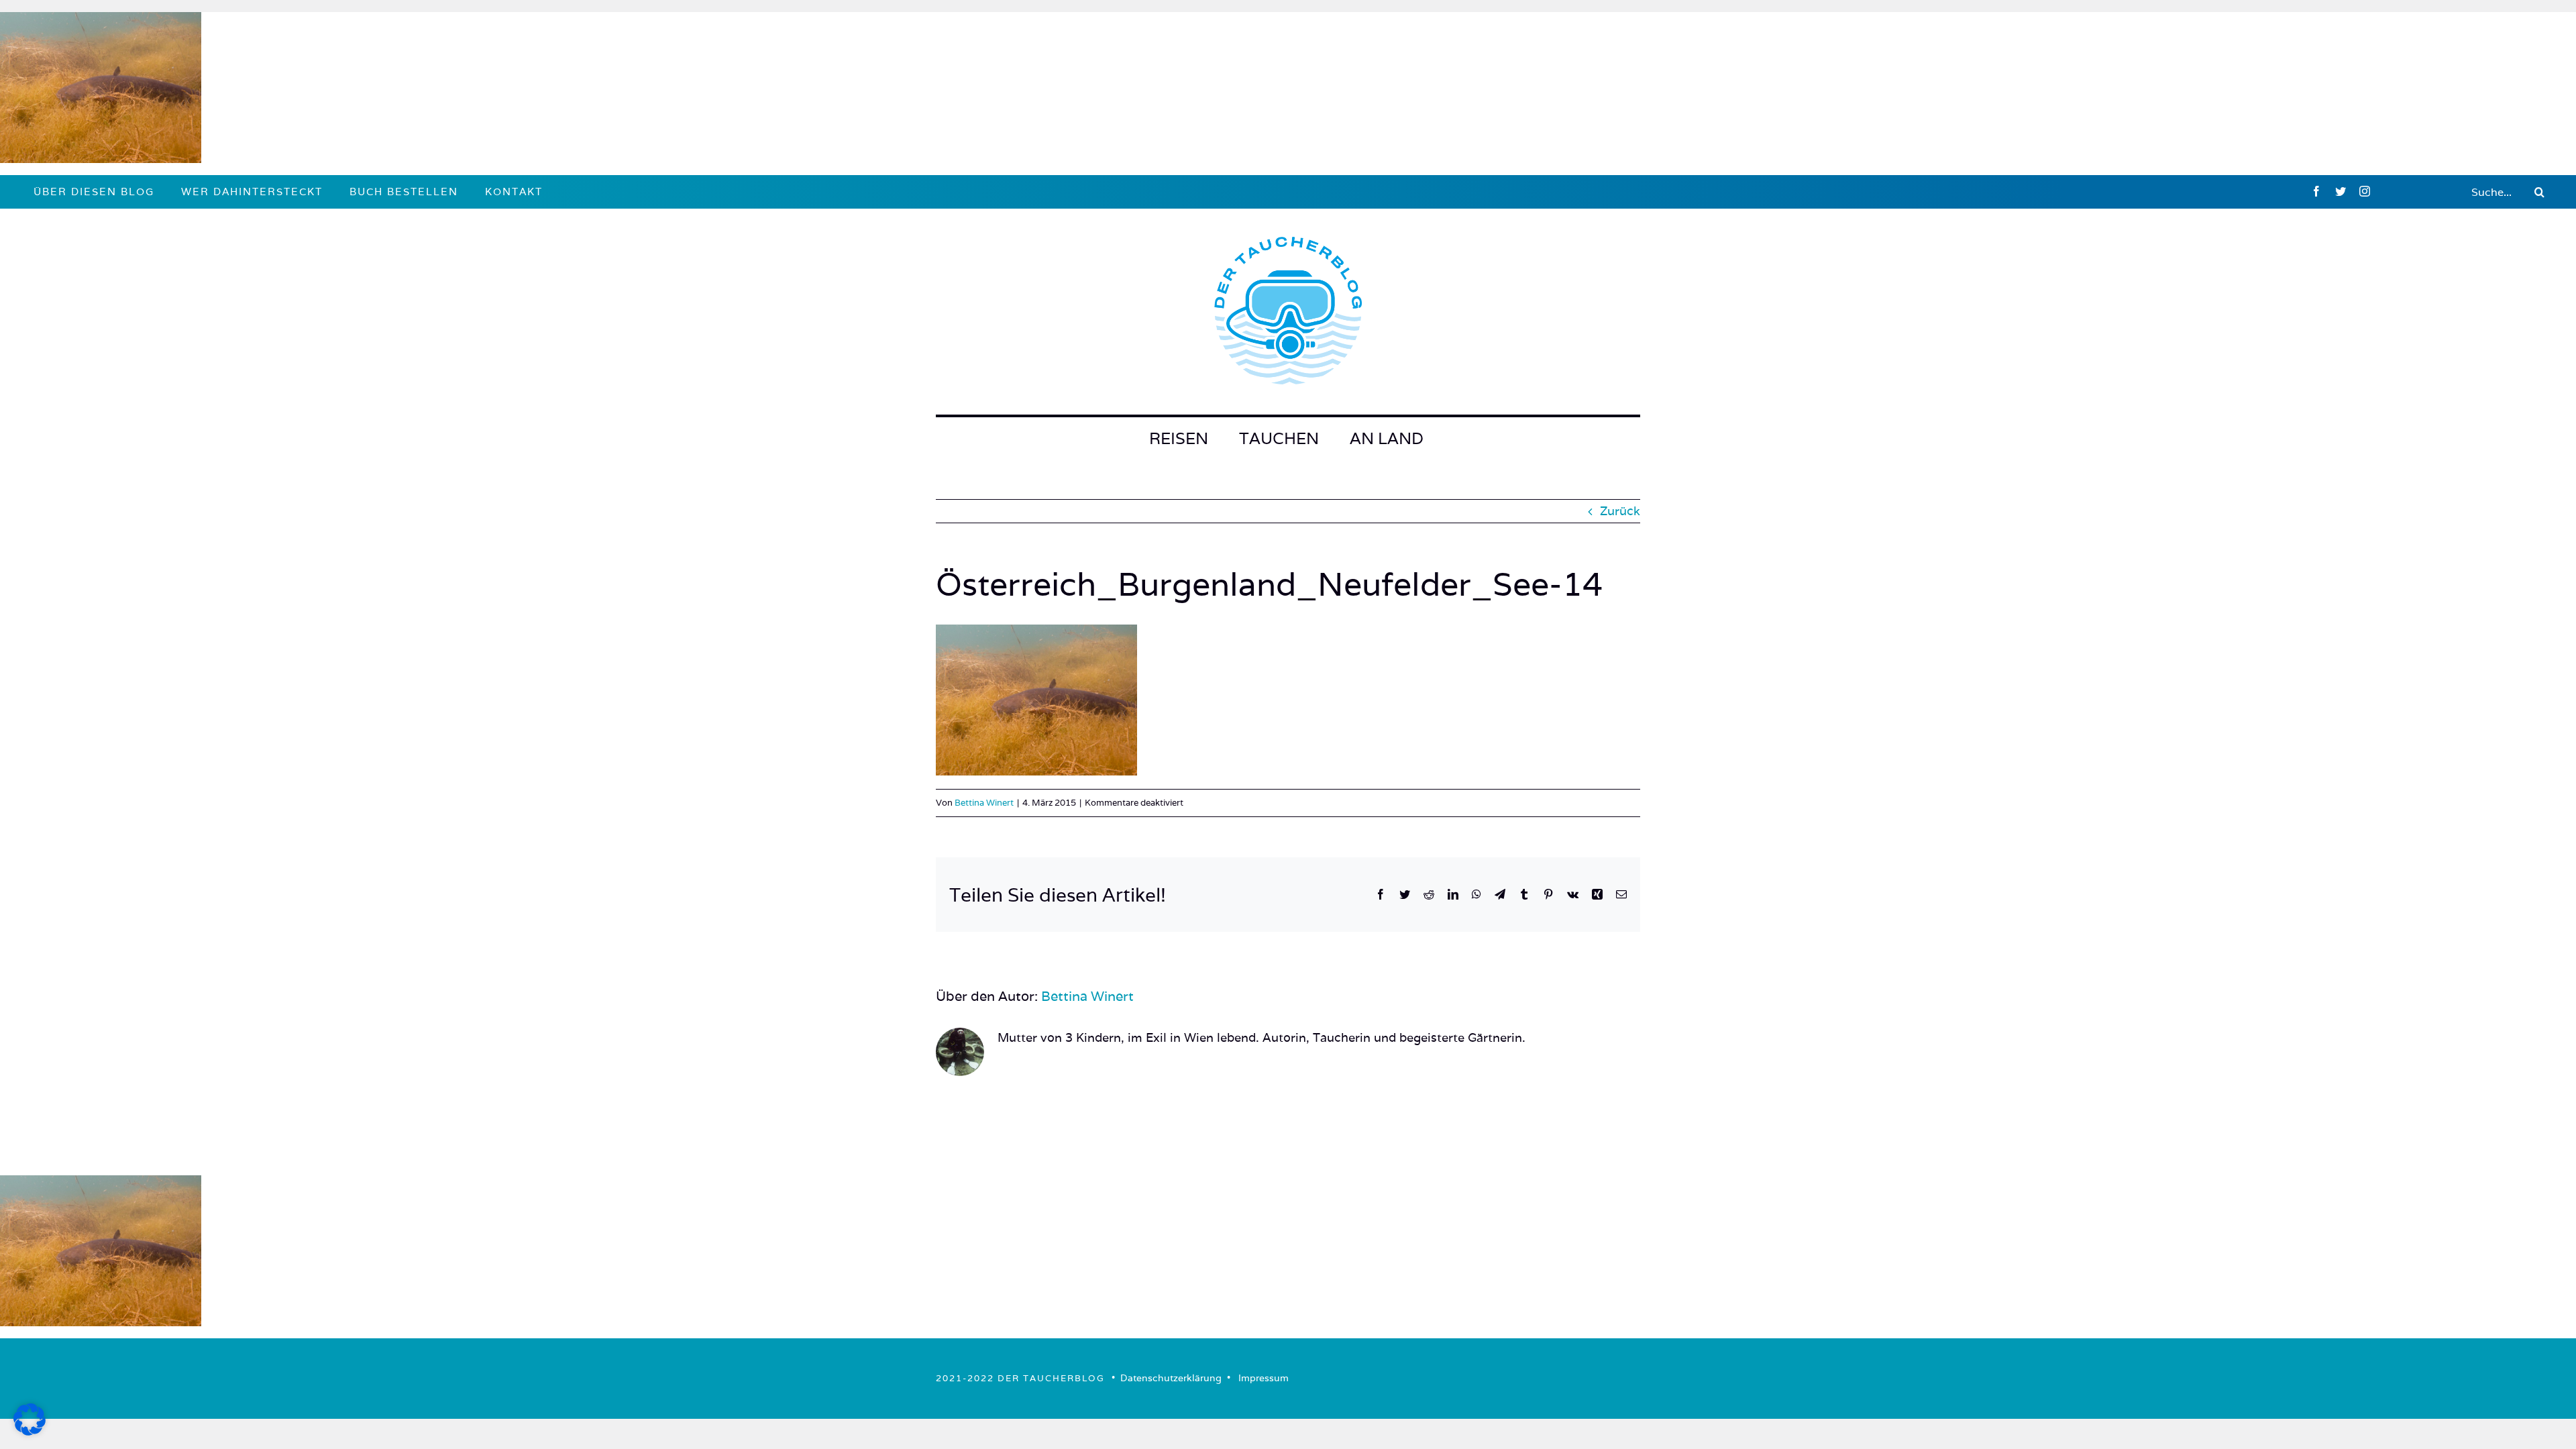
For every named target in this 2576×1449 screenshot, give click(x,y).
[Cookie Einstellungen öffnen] (30, 1431)
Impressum (1264, 1378)
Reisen (1179, 438)
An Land (1387, 438)
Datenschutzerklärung (1171, 1378)
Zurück (1620, 511)
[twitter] (2341, 191)
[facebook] (2316, 191)
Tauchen (1279, 438)
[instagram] (2365, 191)
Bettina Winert (984, 803)
